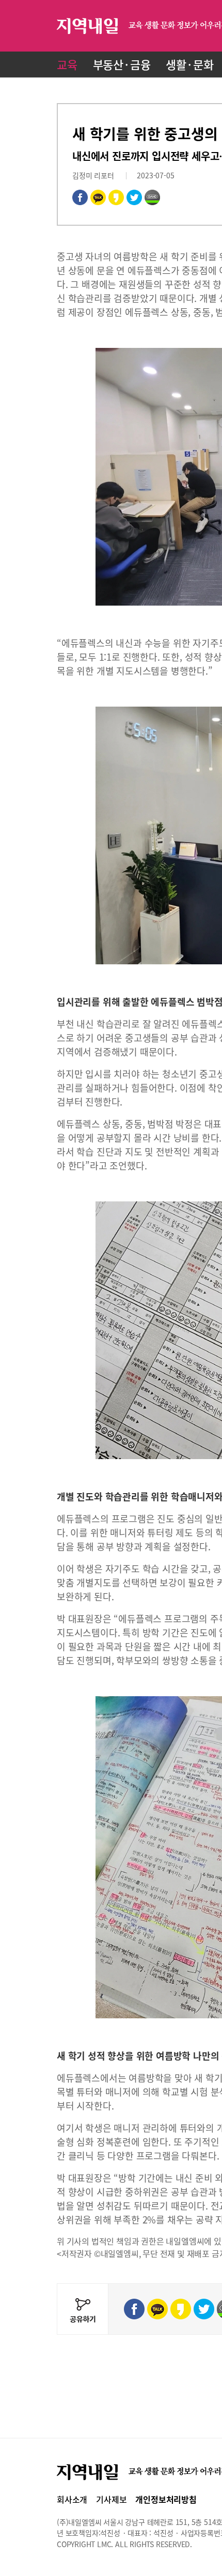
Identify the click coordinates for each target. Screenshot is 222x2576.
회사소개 (72, 2499)
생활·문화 (189, 64)
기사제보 (111, 2499)
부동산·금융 (122, 64)
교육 (67, 64)
